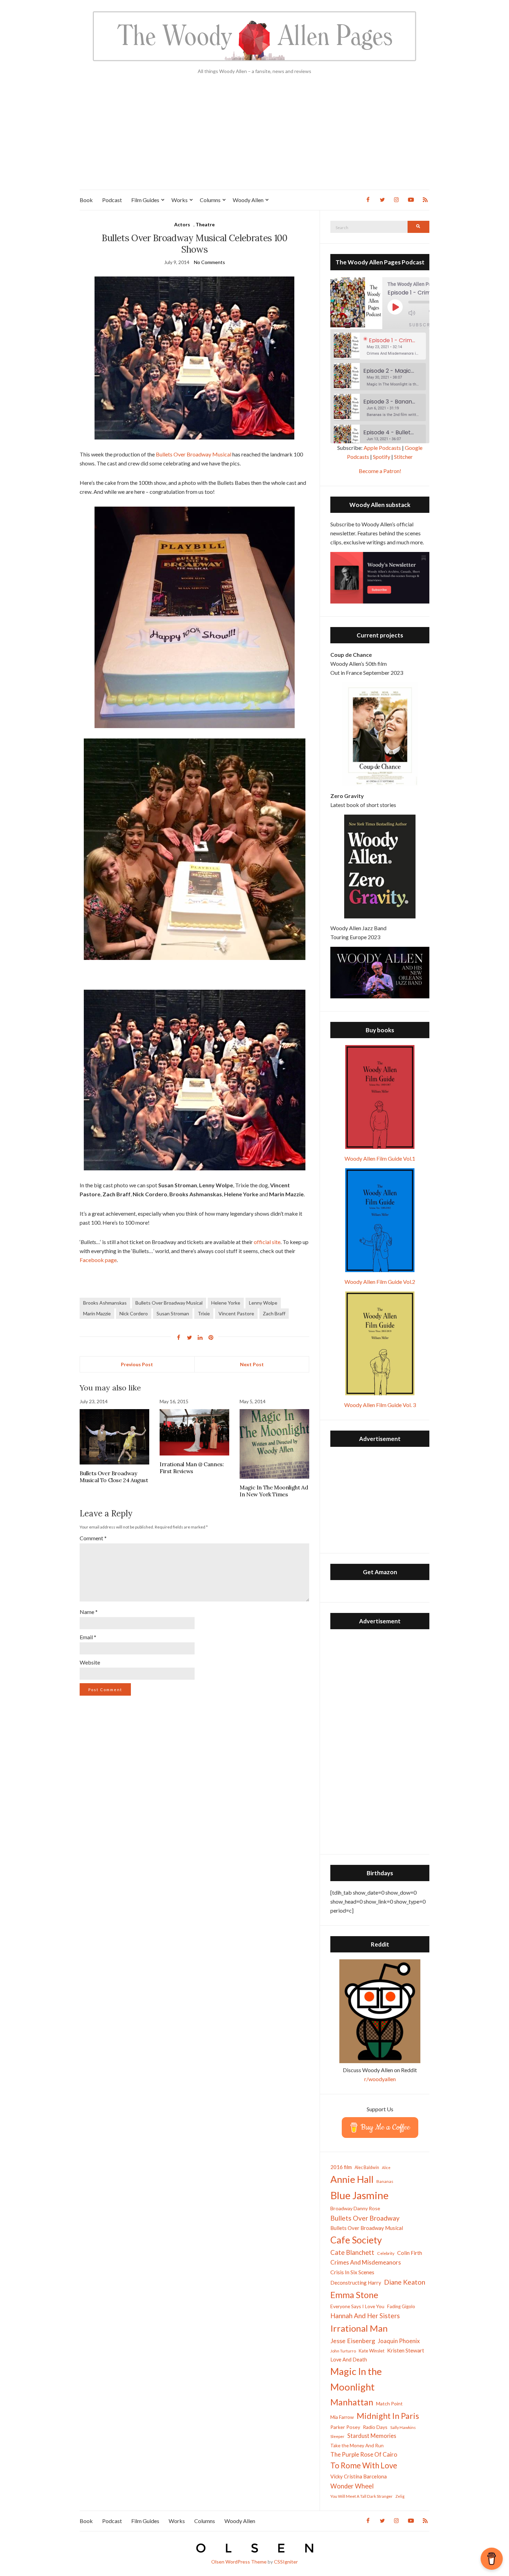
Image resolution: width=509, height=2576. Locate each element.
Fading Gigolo (401, 2306)
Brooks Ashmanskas (105, 1303)
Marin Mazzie (97, 1313)
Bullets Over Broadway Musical (194, 454)
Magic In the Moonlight (356, 2379)
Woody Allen (248, 200)
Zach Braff (274, 1313)
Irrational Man (359, 2328)
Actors (182, 224)
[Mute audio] (417, 313)
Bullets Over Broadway (365, 2218)
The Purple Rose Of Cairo (364, 2454)
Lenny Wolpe (263, 1303)
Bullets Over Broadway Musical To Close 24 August (114, 1477)
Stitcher (403, 457)
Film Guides (145, 200)
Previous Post (137, 1364)
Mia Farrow (342, 2417)
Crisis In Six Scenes (352, 2272)
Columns (210, 200)
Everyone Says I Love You (357, 2306)
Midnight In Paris (388, 2416)
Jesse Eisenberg (353, 2341)
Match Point (389, 2403)
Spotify (382, 457)
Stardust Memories (372, 2436)
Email (88, 1637)
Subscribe (424, 325)
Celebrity (386, 2253)
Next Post (252, 1364)
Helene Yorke (226, 1303)
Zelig (400, 2496)
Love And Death (349, 2360)
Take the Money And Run (357, 2446)
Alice (386, 2167)
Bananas (385, 2181)
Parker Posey (345, 2427)
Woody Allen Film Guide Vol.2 (380, 1282)
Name (89, 1612)
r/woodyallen (380, 2079)
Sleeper (337, 2436)
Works (180, 200)
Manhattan (352, 2402)
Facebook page (98, 1260)
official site (267, 1242)
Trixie (204, 1313)
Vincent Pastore (236, 1313)
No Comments (209, 262)
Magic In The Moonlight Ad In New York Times (274, 1491)
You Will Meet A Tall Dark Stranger (361, 2496)
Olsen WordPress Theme (239, 2562)
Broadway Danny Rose (355, 2208)
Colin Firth (410, 2253)
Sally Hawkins (403, 2427)
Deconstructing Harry (356, 2283)
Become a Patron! (380, 471)
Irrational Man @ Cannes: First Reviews (192, 1468)
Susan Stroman (173, 1313)
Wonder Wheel (352, 2486)
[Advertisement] (254, 138)
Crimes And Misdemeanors (366, 2262)
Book (86, 200)
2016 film (341, 2167)
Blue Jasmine (359, 2195)
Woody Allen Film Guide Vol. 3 (380, 1405)
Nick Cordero (134, 1313)
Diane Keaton (405, 2282)
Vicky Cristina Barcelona (359, 2476)
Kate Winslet (372, 2351)
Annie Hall (352, 2179)
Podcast (112, 200)
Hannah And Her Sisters (365, 2316)
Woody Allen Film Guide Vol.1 (380, 1158)
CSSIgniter (286, 2562)
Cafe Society (356, 2240)
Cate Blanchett (352, 2252)
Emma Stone (354, 2295)
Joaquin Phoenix (399, 2341)
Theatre (205, 224)
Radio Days (375, 2427)
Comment (93, 1538)
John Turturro (343, 2351)
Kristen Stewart (406, 2350)
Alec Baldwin (367, 2167)
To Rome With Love (364, 2465)
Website (90, 1662)
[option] (380, 346)
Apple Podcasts (382, 448)
